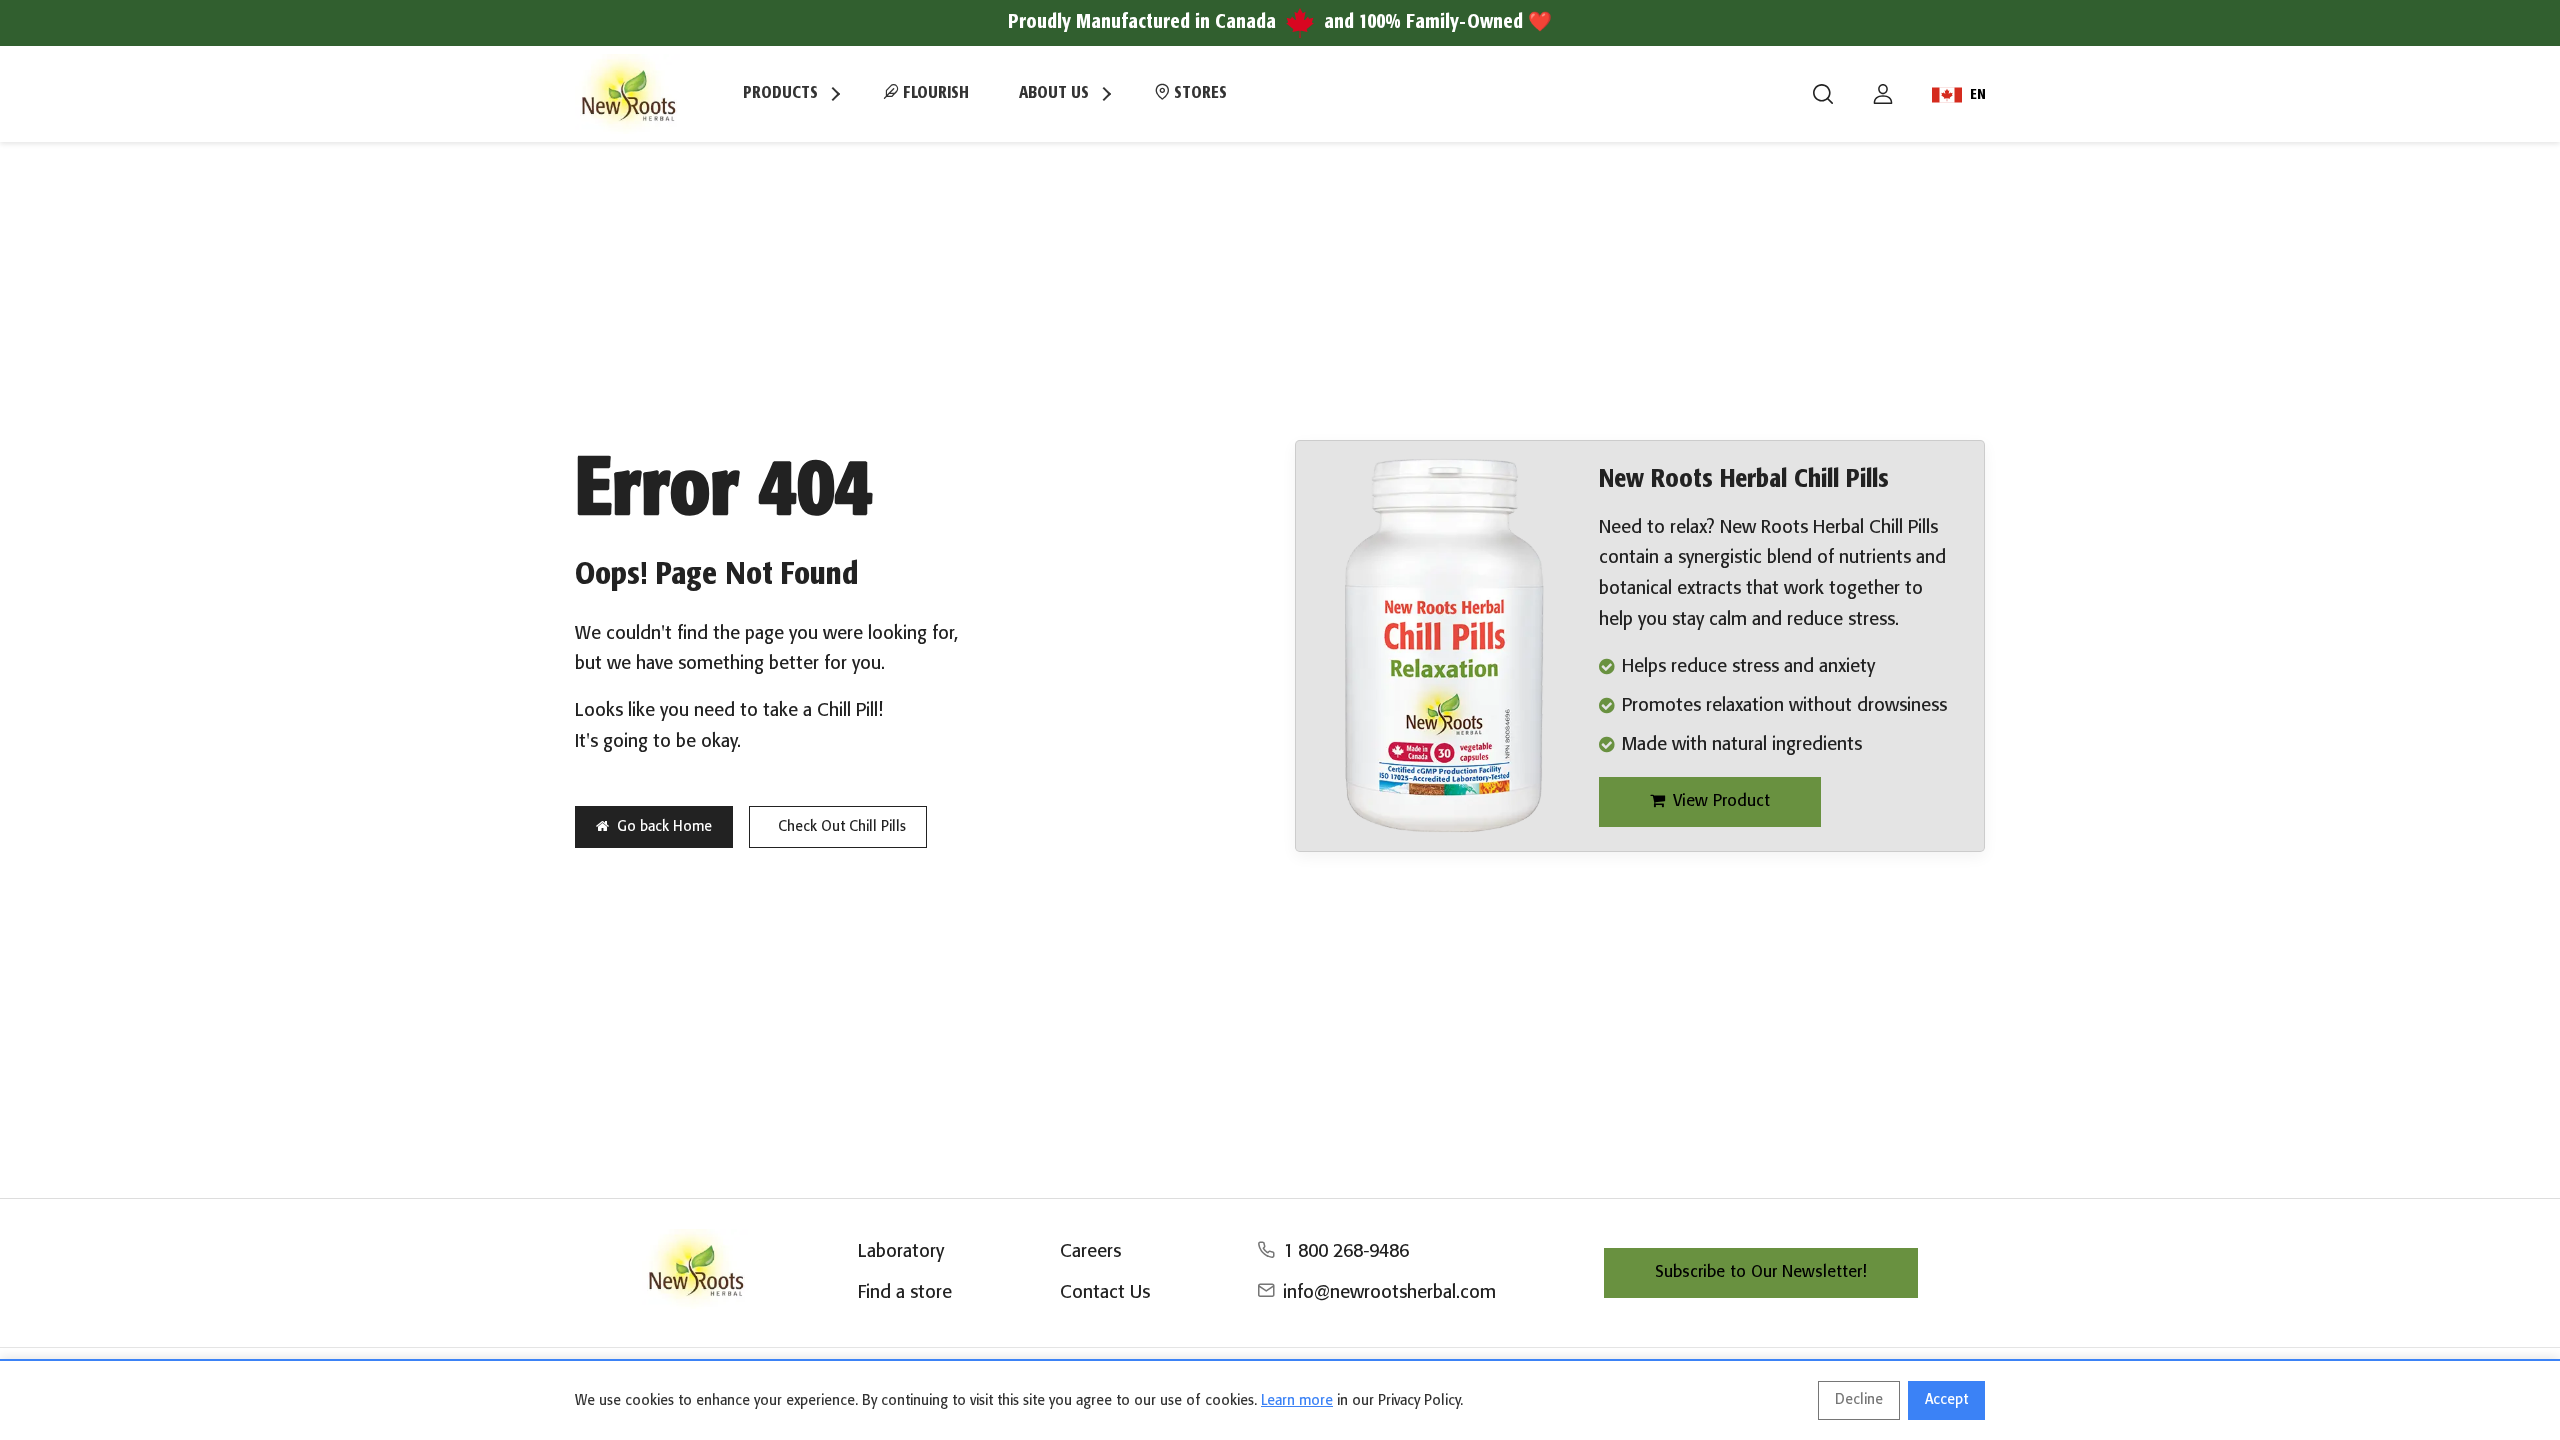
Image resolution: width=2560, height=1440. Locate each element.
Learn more (1297, 1401)
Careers (1090, 1252)
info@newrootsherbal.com (1389, 1293)
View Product (1721, 801)
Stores (1198, 93)
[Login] (1883, 94)
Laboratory (901, 1252)
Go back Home (664, 827)
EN (1978, 95)
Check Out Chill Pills (842, 827)
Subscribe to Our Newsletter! (1761, 1272)
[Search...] (1823, 94)
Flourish (934, 93)
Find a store (905, 1293)
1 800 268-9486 (1346, 1252)
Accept (1946, 1400)
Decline (1859, 1400)
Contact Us (1105, 1293)
